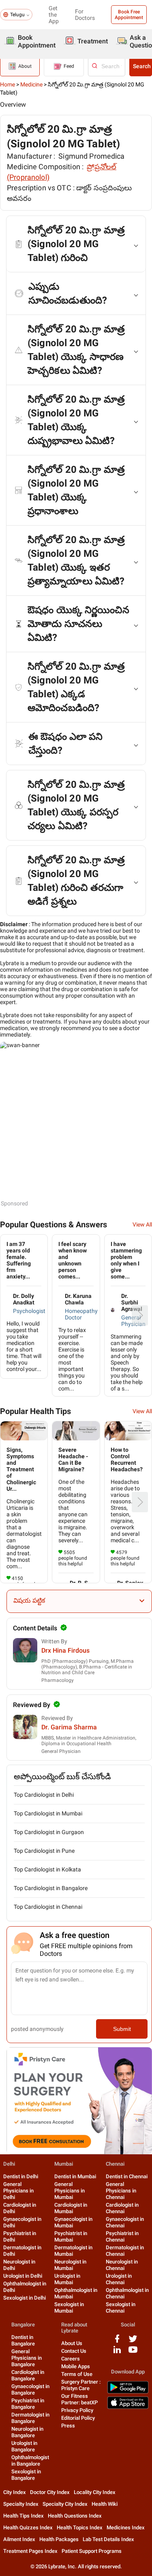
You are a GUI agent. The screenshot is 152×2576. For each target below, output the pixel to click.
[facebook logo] (117, 2342)
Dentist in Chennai (127, 2176)
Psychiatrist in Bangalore (28, 2404)
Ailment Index (19, 2539)
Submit (122, 2029)
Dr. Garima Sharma (69, 1727)
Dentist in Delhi (21, 2176)
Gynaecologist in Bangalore (30, 2390)
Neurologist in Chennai (122, 2265)
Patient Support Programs (92, 2551)
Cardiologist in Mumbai (71, 2208)
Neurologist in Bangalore (27, 2432)
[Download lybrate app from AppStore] (128, 2407)
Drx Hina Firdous (65, 1650)
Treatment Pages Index (30, 2551)
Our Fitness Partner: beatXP (79, 2399)
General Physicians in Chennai (121, 2191)
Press (68, 2426)
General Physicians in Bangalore (27, 2358)
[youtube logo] (133, 2353)
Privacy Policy (77, 2410)
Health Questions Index (75, 2516)
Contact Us (74, 2351)
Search (142, 66)
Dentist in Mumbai (75, 2176)
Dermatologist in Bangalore (30, 2418)
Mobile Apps (76, 2366)
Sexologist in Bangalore (26, 2475)
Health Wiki (105, 2504)
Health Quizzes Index (28, 2527)
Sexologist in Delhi (25, 2298)
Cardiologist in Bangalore (28, 2375)
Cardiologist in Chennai (122, 2208)
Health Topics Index (80, 2527)
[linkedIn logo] (117, 2353)
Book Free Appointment (129, 15)
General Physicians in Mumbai (70, 2191)
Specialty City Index (65, 2504)
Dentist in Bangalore (23, 2340)
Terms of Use (77, 2374)
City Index (15, 2492)
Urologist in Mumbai (67, 2279)
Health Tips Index (24, 2516)
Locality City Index (95, 2492)
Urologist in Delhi (23, 2276)
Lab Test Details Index (108, 2539)
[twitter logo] (133, 2342)
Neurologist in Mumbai (70, 2265)
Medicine (31, 84)
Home (7, 84)
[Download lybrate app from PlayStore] (128, 2392)
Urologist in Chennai (119, 2279)
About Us (72, 2343)
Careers (71, 2359)
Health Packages (59, 2539)
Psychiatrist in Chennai (122, 2236)
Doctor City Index (50, 2492)
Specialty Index (21, 2504)
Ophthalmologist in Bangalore (30, 2461)
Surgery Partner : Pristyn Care (81, 2385)
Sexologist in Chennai (121, 2308)
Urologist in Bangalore (24, 2446)
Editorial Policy (78, 2418)
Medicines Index (126, 2527)
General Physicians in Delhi (18, 2191)
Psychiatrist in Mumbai (71, 2236)
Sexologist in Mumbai (69, 2308)
